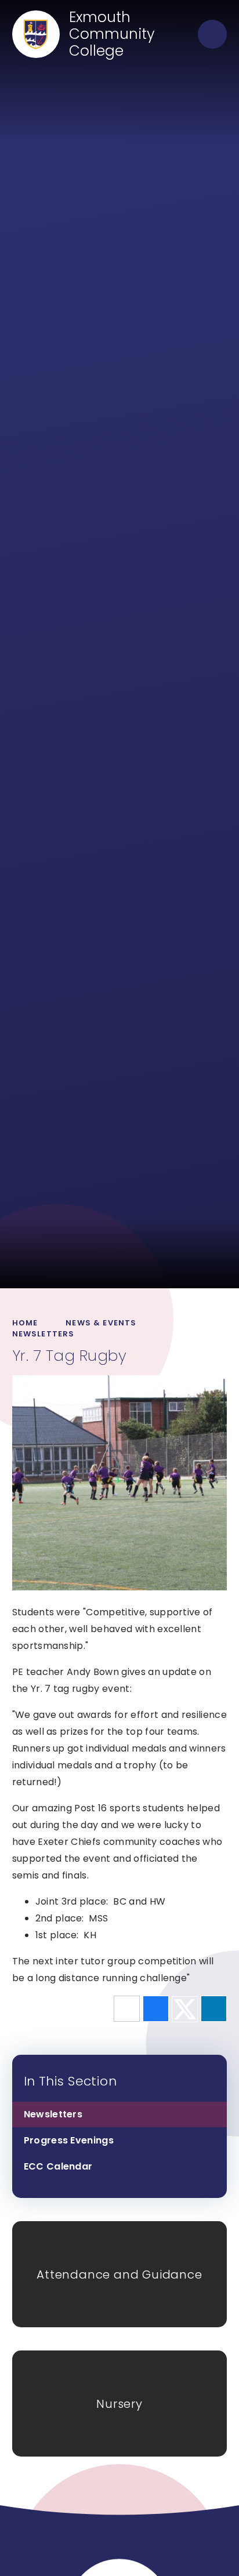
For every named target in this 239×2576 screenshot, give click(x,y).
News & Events (101, 1323)
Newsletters (44, 1334)
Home (25, 1323)
